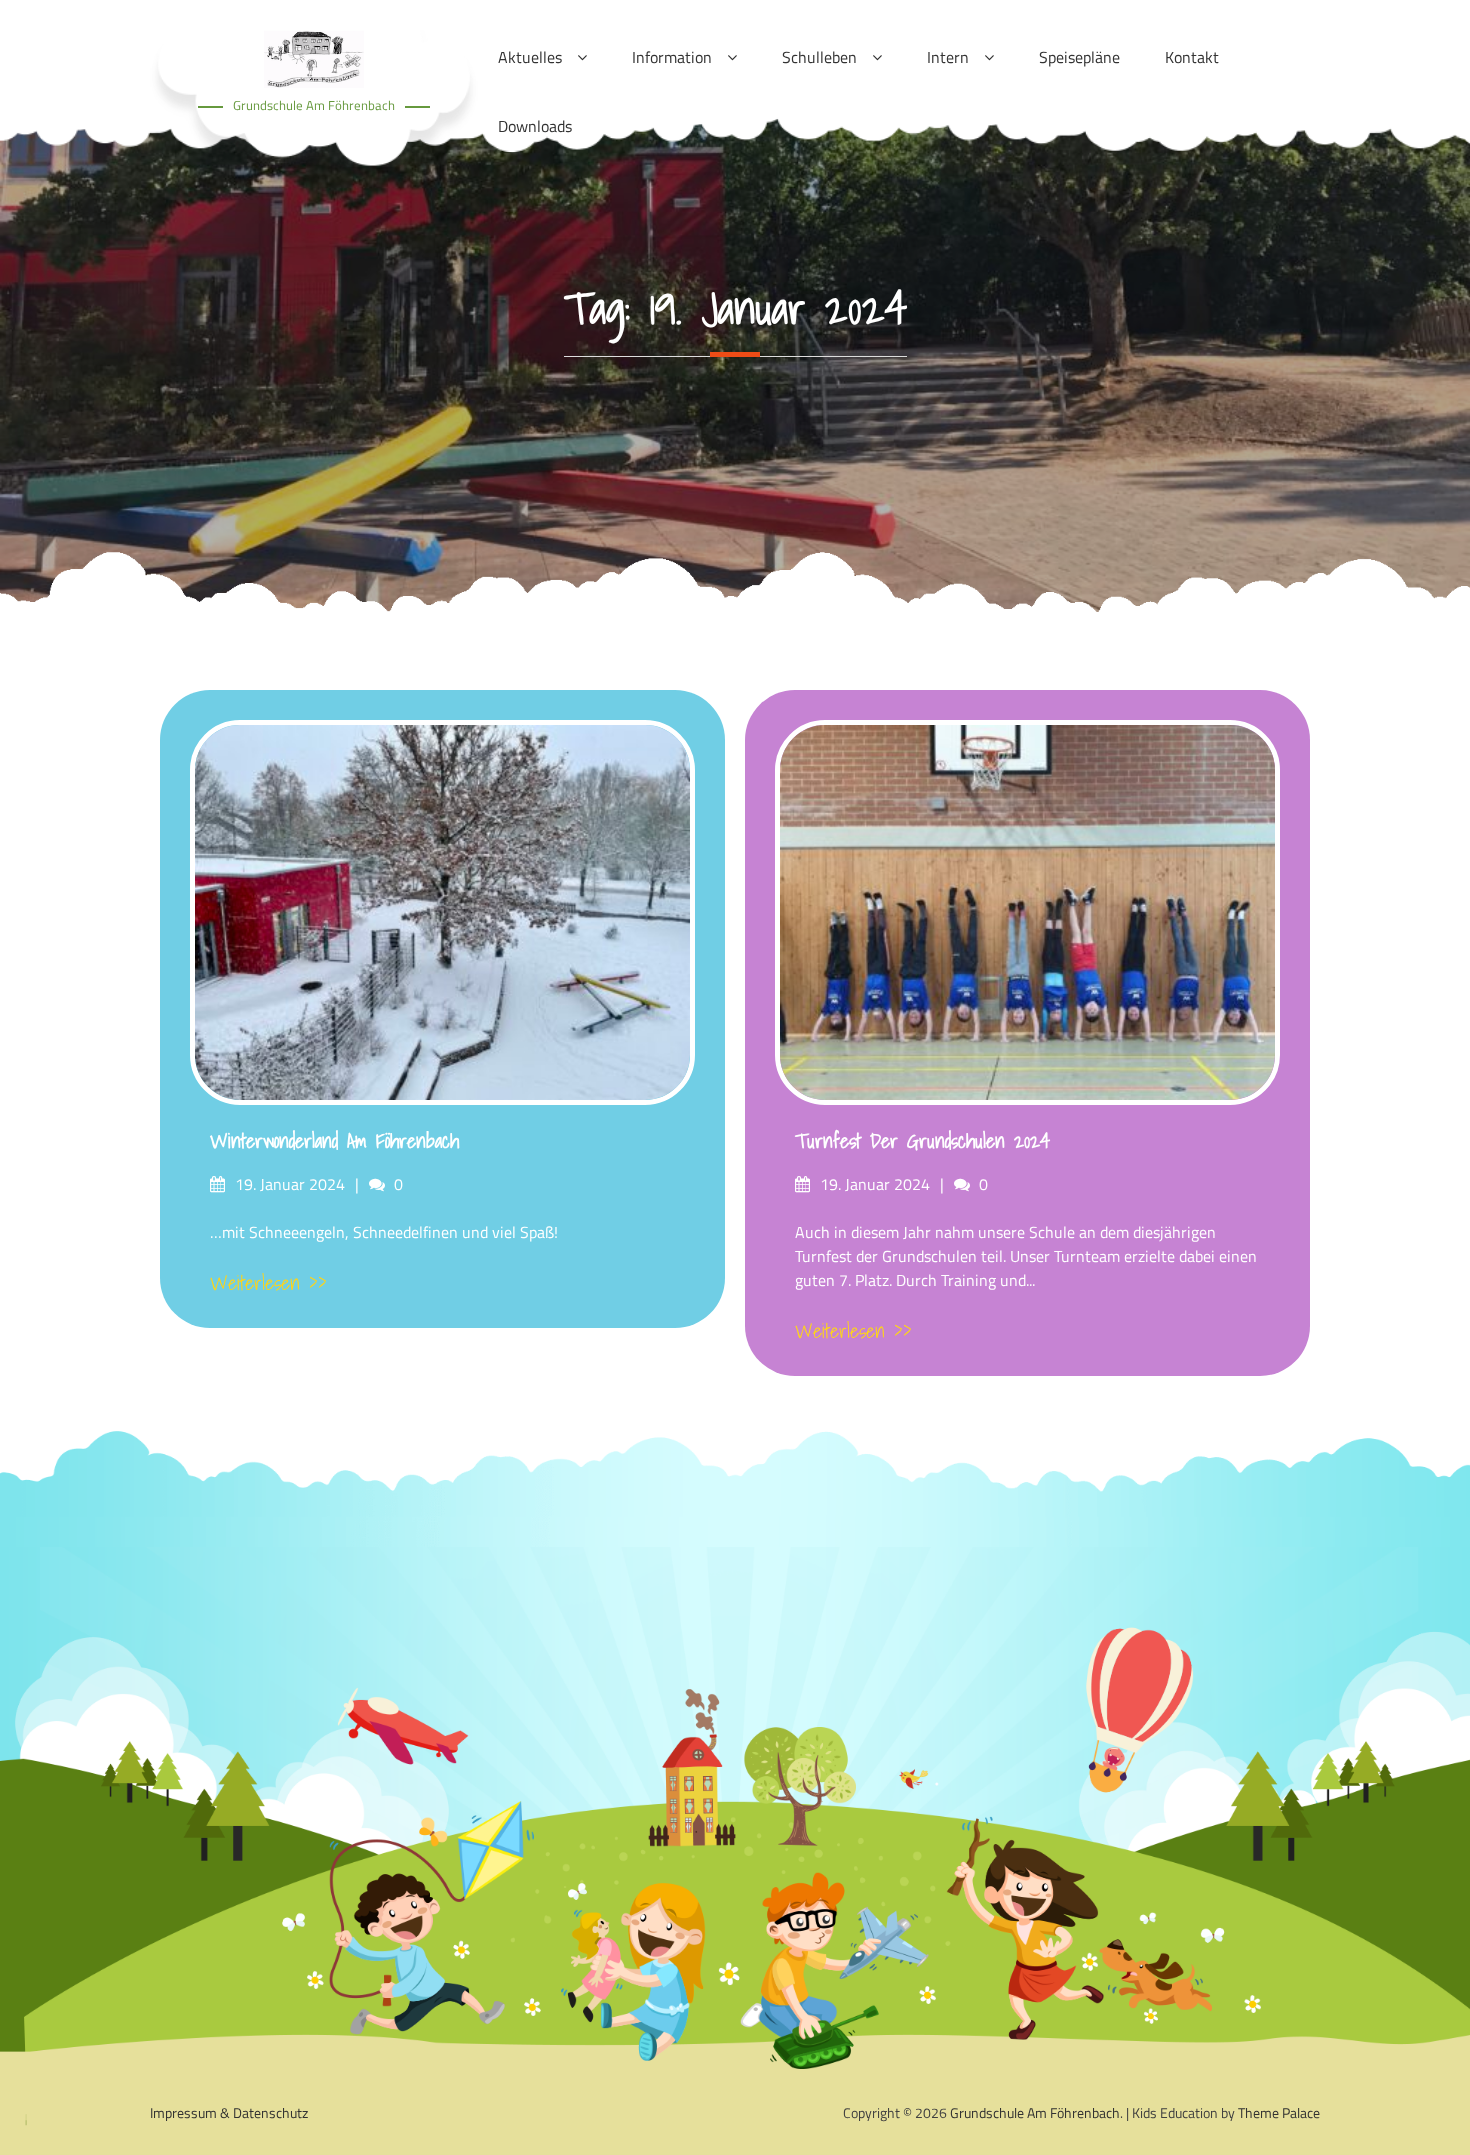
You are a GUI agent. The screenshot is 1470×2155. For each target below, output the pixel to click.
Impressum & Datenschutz (229, 2112)
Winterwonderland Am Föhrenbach (334, 1141)
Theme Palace (1279, 2112)
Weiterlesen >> (268, 1283)
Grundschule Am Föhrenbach (314, 105)
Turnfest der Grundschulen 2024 (922, 1141)
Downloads (535, 126)
